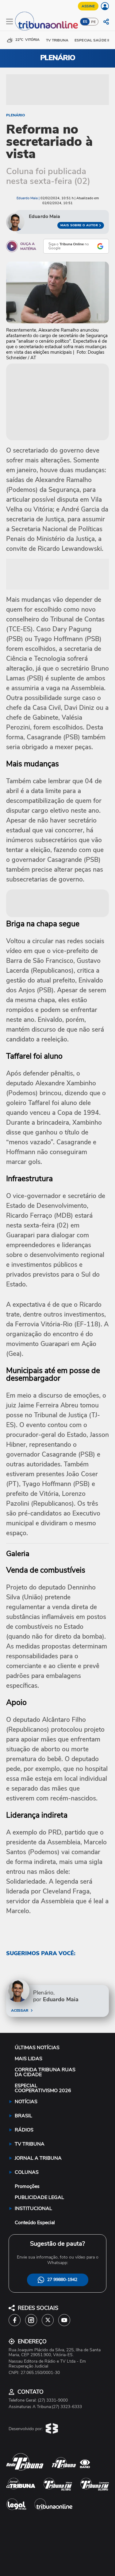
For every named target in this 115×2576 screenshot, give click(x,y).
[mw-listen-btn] (12, 246)
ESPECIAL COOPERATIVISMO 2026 (43, 2088)
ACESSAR (19, 2010)
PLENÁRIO (15, 115)
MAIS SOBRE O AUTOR (79, 225)
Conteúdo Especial (35, 2223)
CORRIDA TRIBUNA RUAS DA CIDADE (45, 2072)
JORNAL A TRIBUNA (38, 2158)
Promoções (27, 2186)
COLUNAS (27, 2172)
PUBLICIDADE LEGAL (39, 2197)
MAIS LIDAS (29, 2059)
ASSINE (88, 6)
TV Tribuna (57, 40)
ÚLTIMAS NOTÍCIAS (37, 2048)
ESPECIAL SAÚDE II (92, 40)
